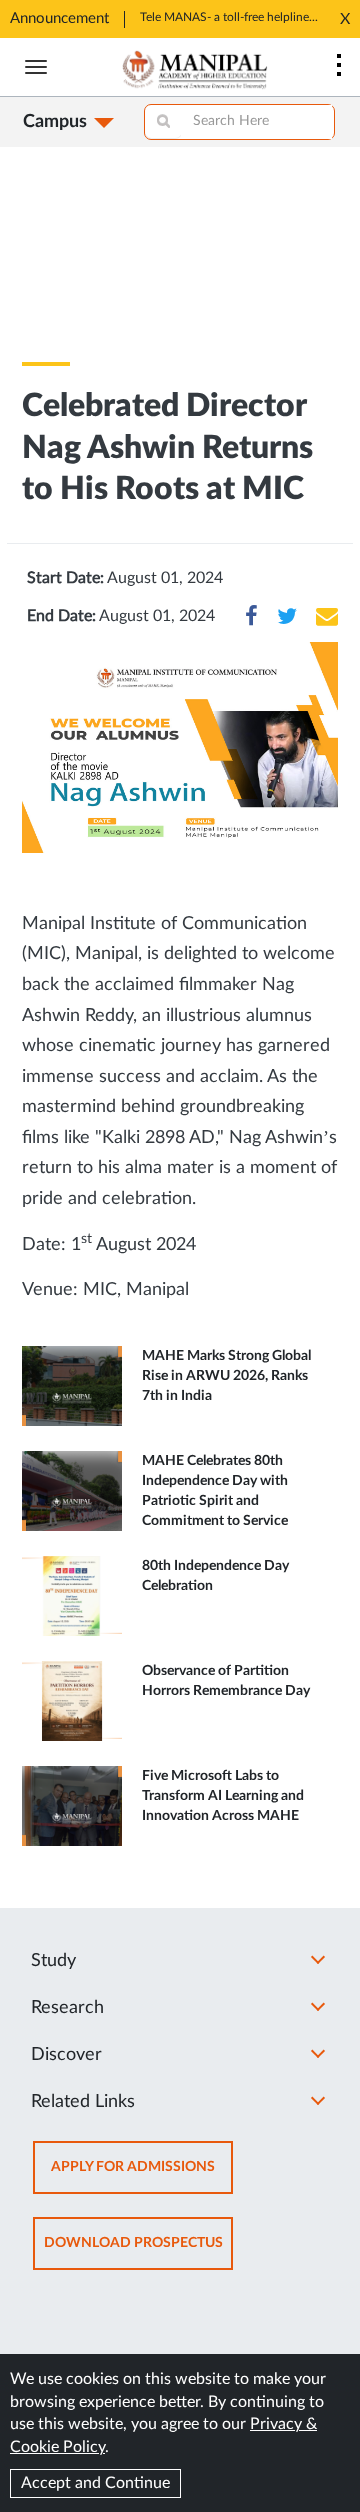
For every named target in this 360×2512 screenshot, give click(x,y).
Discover (66, 2055)
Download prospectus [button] (138, 2252)
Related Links (83, 2102)
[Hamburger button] (36, 67)
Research (67, 2008)
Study (53, 1961)
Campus (55, 122)
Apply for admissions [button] (142, 2176)
